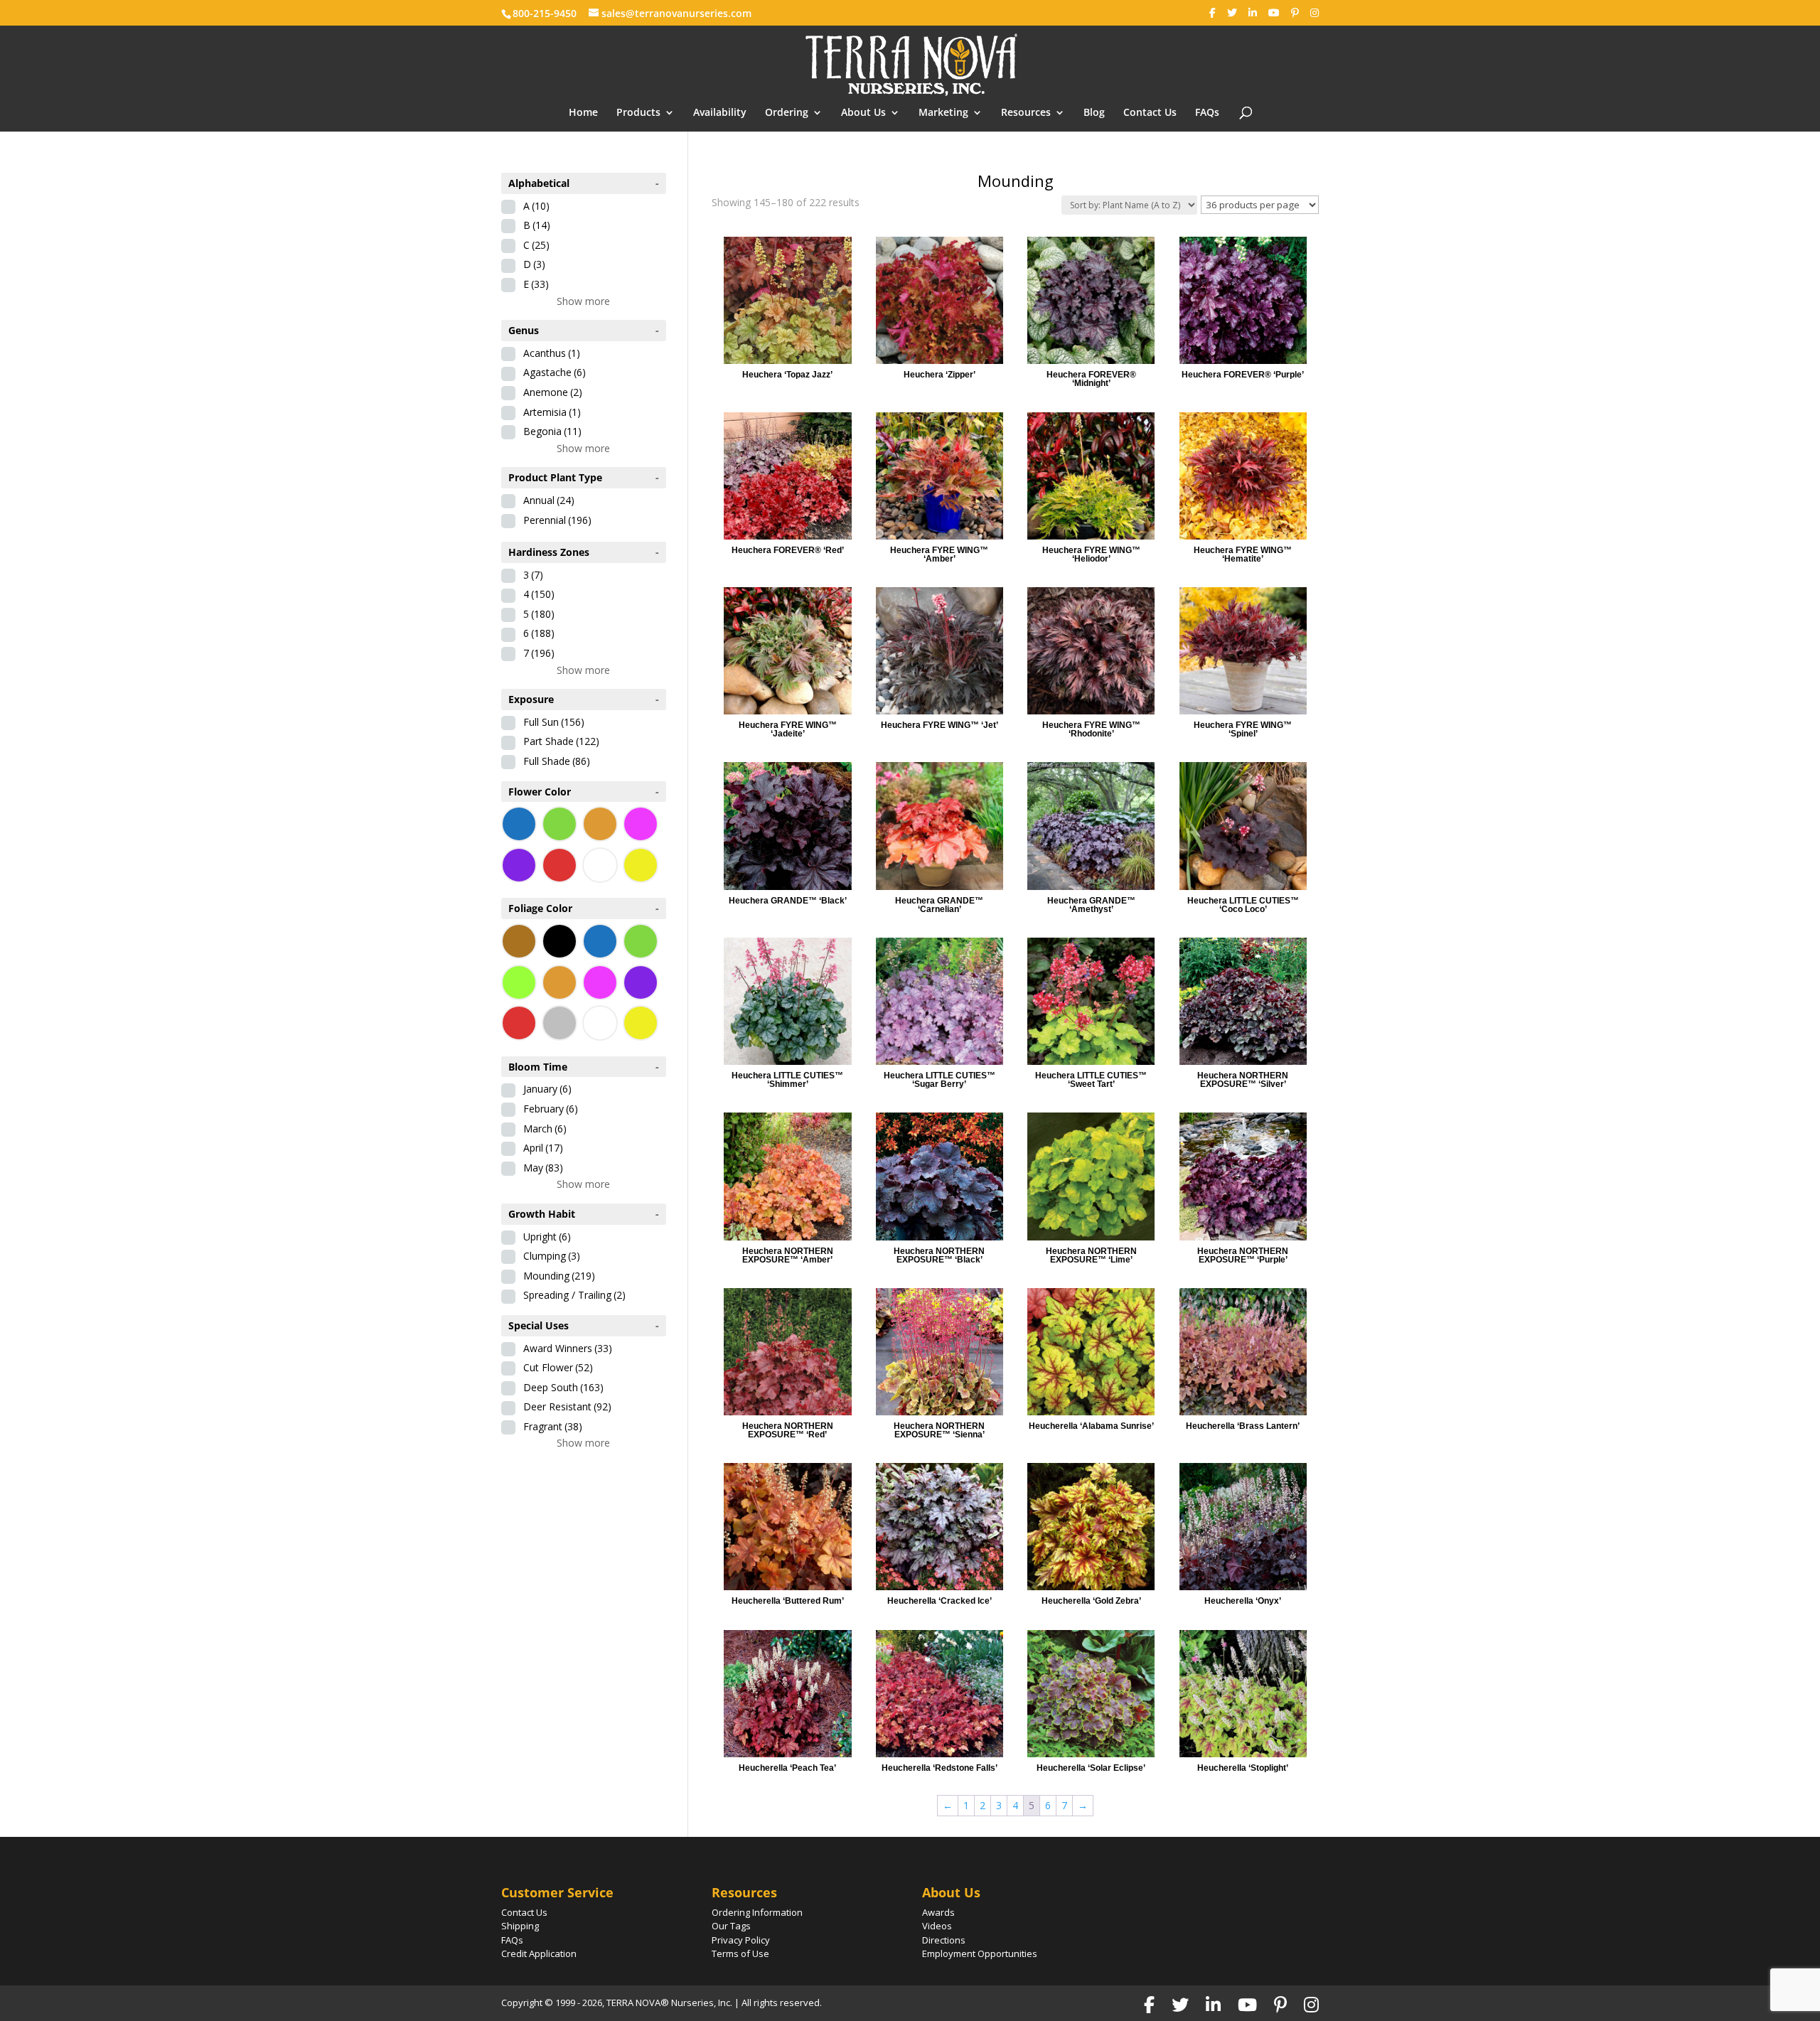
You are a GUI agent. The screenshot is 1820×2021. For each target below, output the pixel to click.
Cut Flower (558, 1367)
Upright (547, 1237)
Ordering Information (757, 1912)
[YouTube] (1274, 13)
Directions (944, 1940)
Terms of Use (740, 1953)
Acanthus (552, 353)
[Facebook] (1213, 13)
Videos (937, 1926)
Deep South (563, 1387)
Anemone (553, 392)
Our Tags (731, 1926)
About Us (863, 113)
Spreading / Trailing (574, 1295)
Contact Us (1150, 113)
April (543, 1148)
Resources (1026, 113)
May (543, 1168)
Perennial (557, 520)
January (547, 1089)
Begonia (552, 431)
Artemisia (552, 412)
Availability (720, 113)
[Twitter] (1232, 13)
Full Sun (554, 722)
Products (638, 113)
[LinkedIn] (1253, 13)
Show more (583, 301)
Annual (549, 500)
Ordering (787, 113)
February (551, 1109)
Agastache (555, 372)
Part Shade (561, 741)
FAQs (1207, 113)
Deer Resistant (567, 1406)
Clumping (552, 1256)
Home (583, 113)
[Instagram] (1315, 13)
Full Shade (557, 761)
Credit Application (539, 1953)
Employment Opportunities (980, 1953)
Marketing (943, 113)
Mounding (559, 1276)
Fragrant (553, 1426)
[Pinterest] (1295, 13)
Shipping (520, 1926)
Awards (938, 1912)
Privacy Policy (741, 1940)
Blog (1094, 113)
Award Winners (568, 1348)
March (545, 1129)
